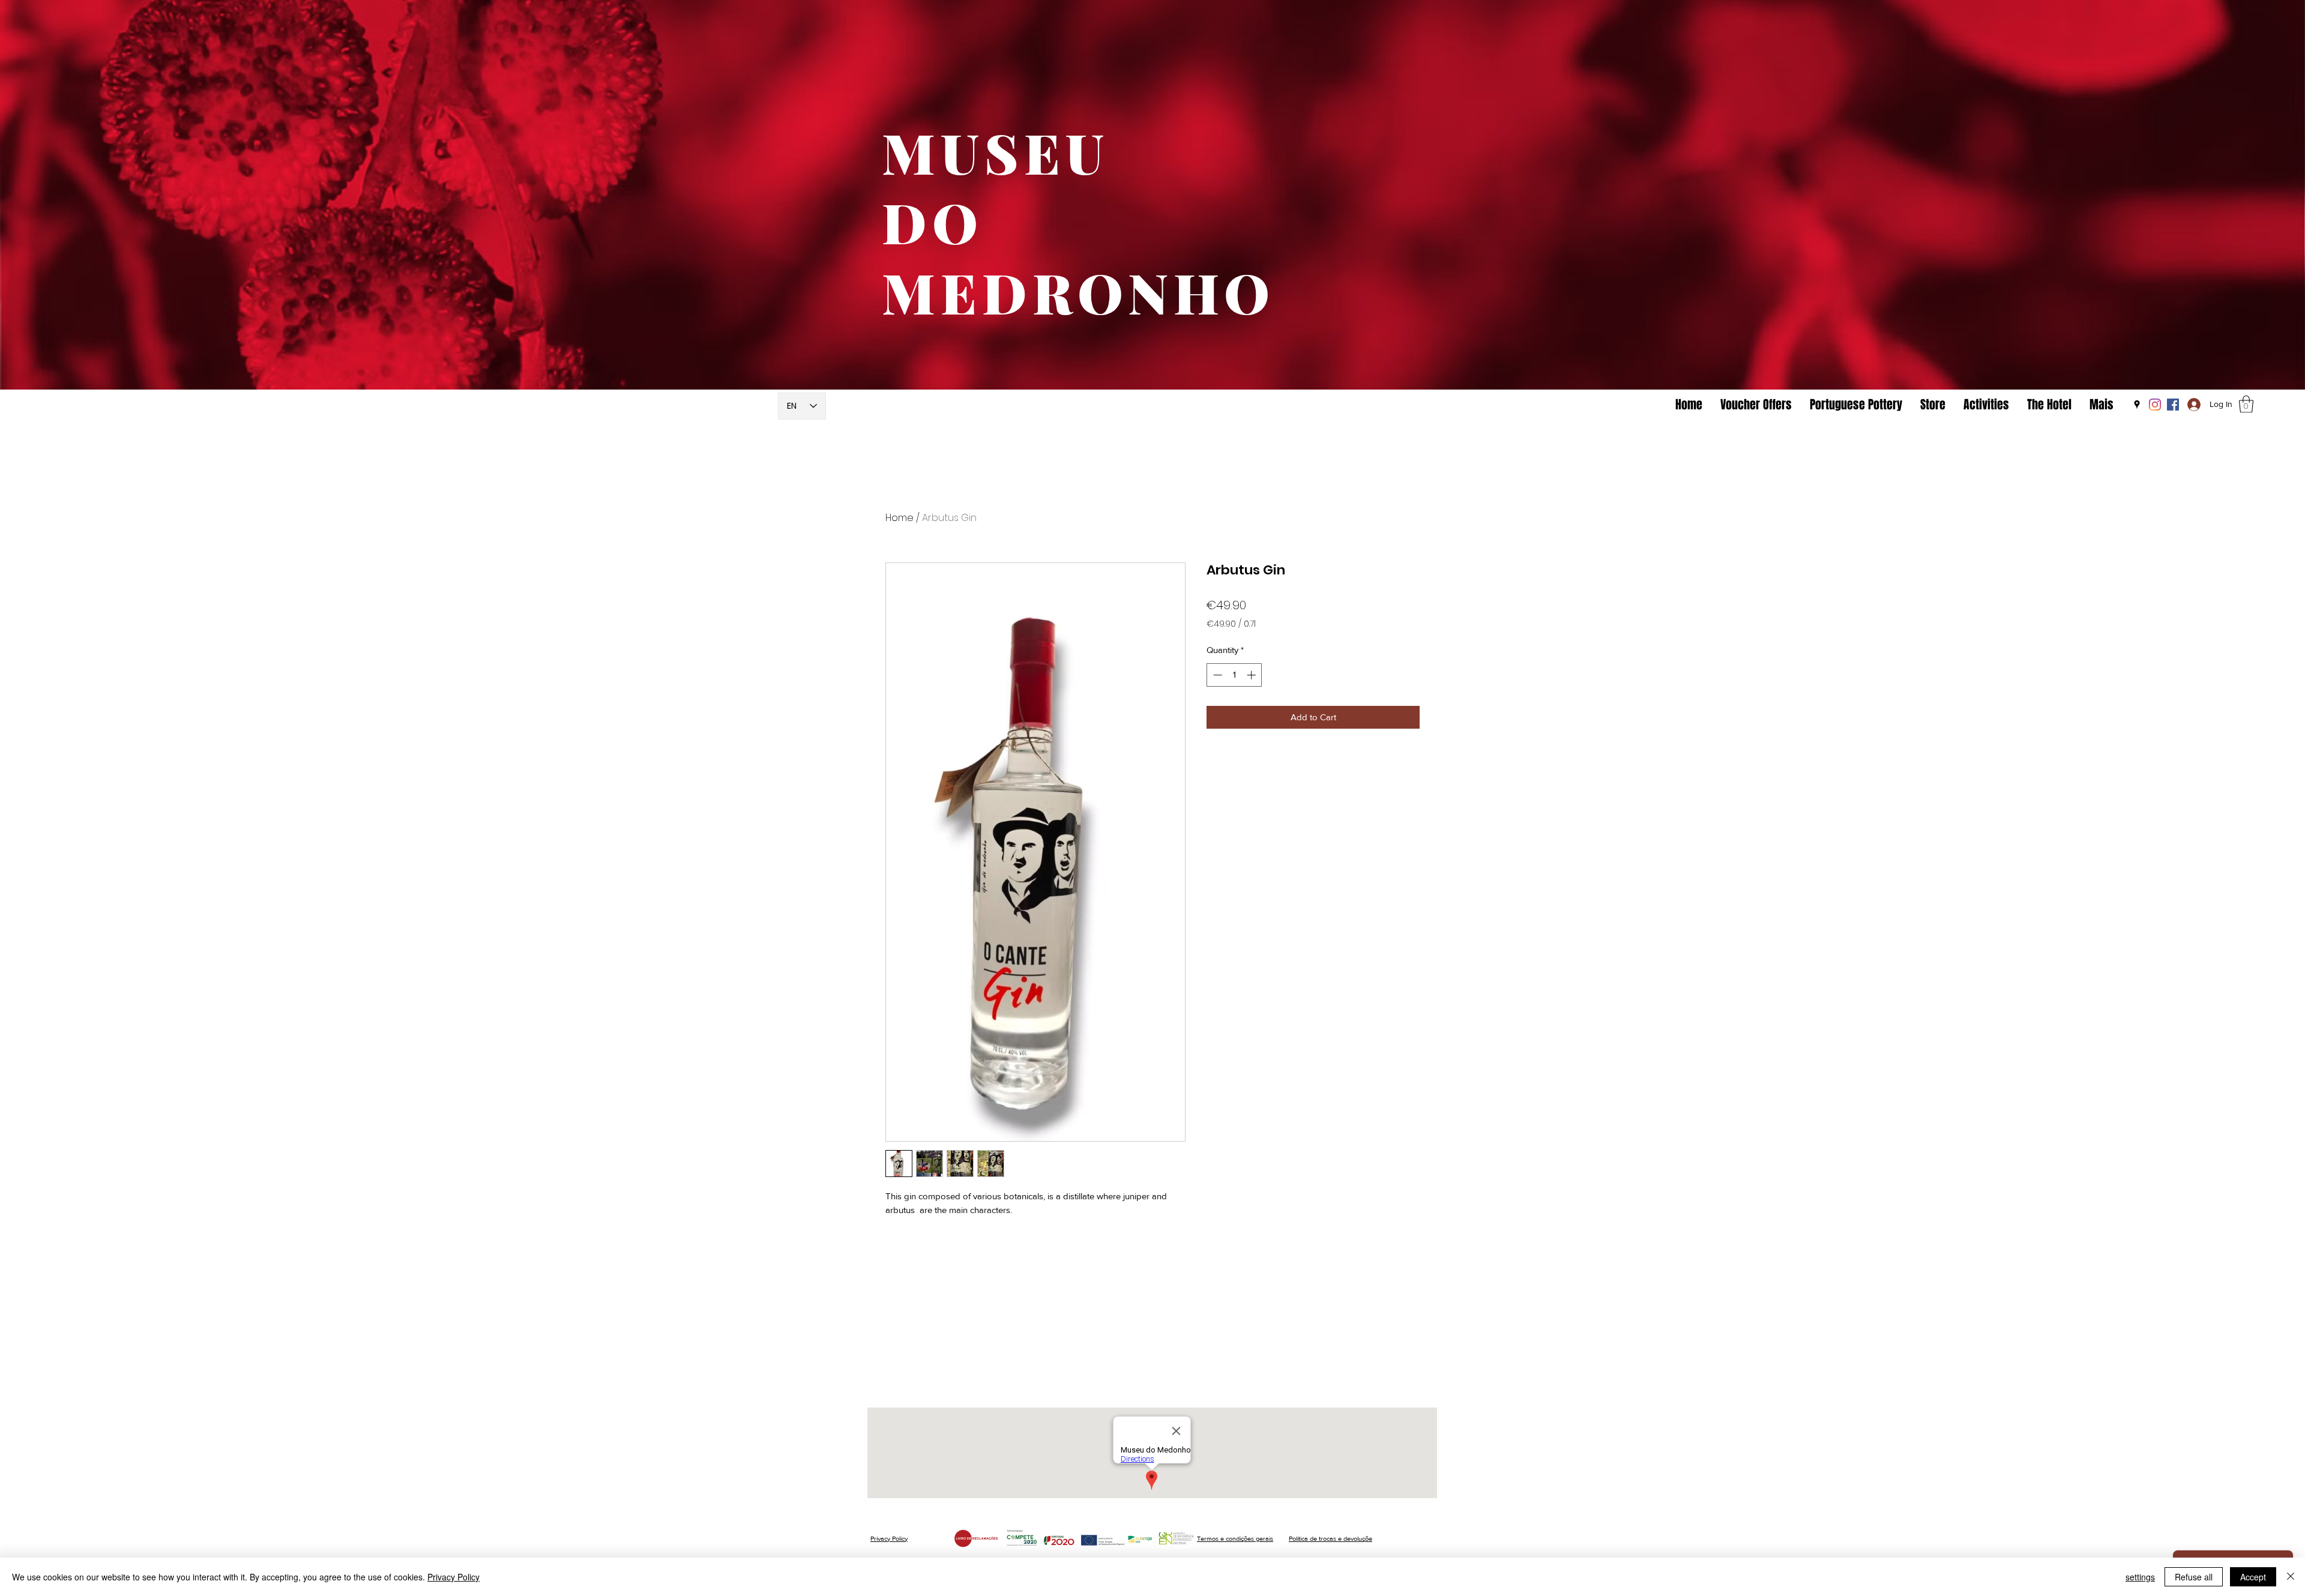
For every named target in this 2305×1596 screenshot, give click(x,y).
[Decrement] (1216, 675)
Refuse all (2194, 1577)
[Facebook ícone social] (2173, 405)
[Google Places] (2137, 405)
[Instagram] (2155, 405)
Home (899, 518)
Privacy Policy (889, 1538)
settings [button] (2140, 1577)
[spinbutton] (1234, 675)
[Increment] (1252, 675)
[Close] (2291, 1577)
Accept (2253, 1577)
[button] (2246, 404)
